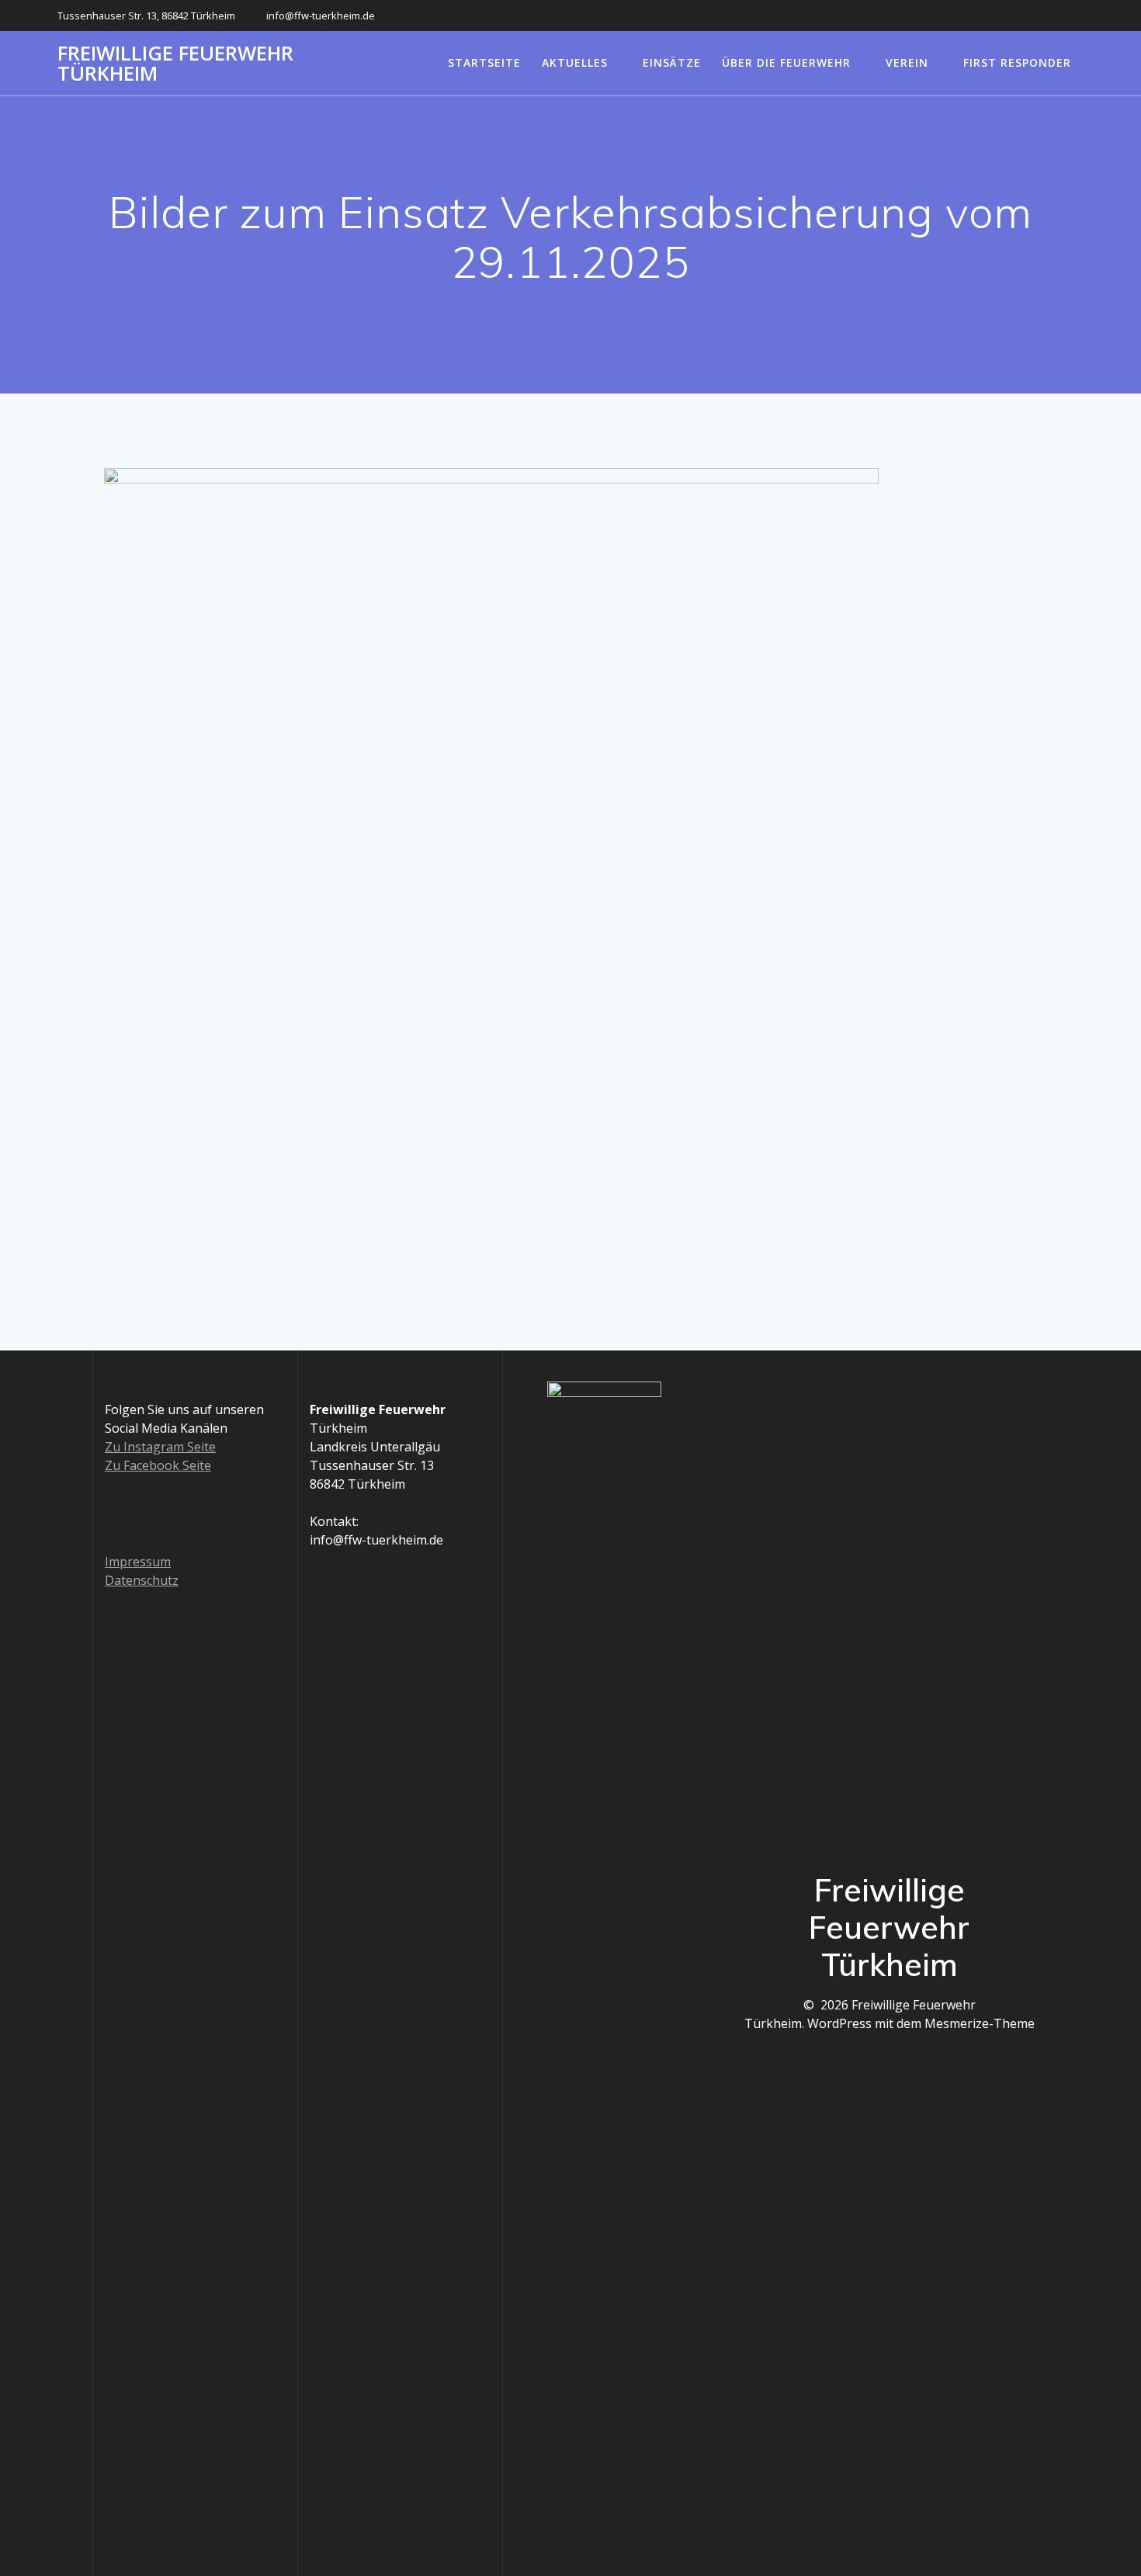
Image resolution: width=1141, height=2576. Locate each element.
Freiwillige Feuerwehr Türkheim (175, 63)
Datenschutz (142, 1580)
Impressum (138, 1562)
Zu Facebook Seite (158, 1465)
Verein (907, 62)
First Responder (1017, 62)
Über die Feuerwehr (786, 62)
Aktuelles (575, 62)
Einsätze (672, 62)
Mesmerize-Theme (980, 2023)
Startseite (484, 62)
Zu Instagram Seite (160, 1447)
